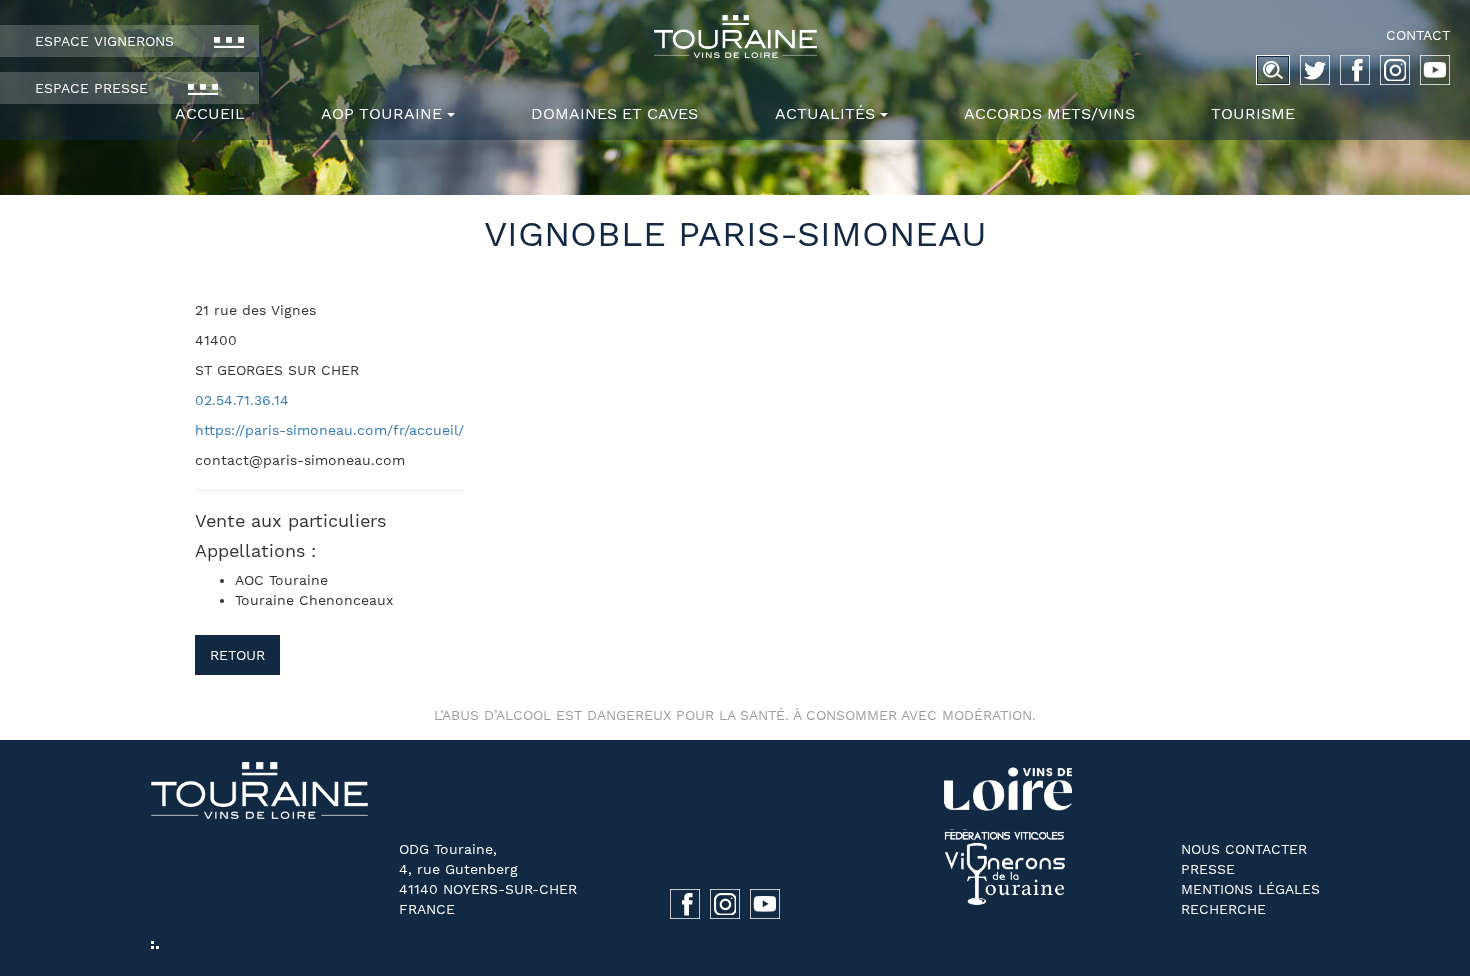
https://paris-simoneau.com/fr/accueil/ (329, 430)
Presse (1208, 869)
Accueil (210, 113)
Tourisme (1253, 113)
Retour (237, 655)
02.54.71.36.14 (242, 400)
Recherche (1223, 909)
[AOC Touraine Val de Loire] (735, 36)
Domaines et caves (614, 113)
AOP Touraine (381, 113)
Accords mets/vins (1049, 113)
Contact (1418, 35)
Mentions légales (1250, 889)
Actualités (825, 113)
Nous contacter (1244, 849)
